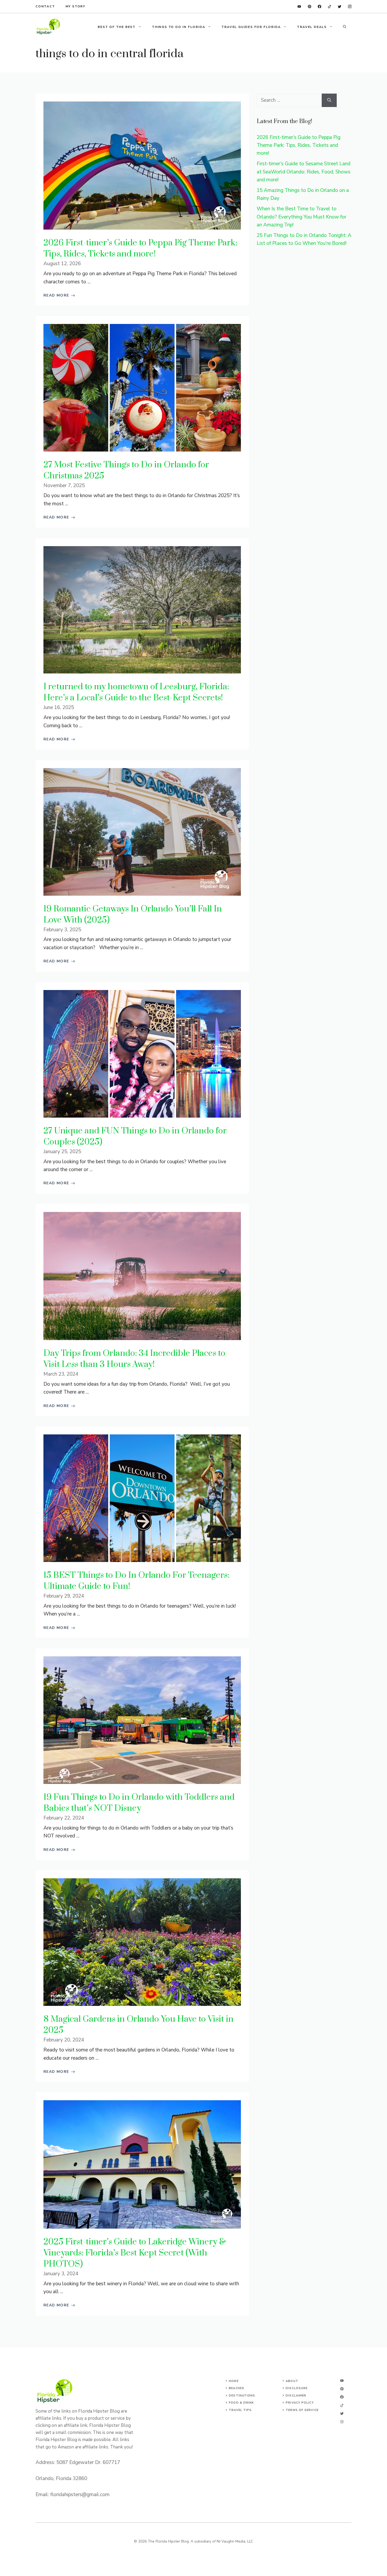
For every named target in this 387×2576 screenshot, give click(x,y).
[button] (345, 27)
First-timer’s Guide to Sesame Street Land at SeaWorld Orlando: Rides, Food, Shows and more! (304, 172)
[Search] (329, 100)
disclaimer (296, 2396)
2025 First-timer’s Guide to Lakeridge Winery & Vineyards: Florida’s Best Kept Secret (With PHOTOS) (135, 2253)
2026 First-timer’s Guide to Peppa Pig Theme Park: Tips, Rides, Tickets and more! (140, 248)
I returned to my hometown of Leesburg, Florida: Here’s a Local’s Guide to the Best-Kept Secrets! (136, 692)
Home (234, 2381)
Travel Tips (240, 2410)
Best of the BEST (117, 27)
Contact (45, 6)
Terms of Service (302, 2410)
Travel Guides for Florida (251, 27)
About (292, 2381)
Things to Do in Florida (178, 27)
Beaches (237, 2388)
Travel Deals (312, 27)
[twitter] (339, 6)
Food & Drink (241, 2403)
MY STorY (75, 6)
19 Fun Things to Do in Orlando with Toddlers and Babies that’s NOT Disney (139, 1803)
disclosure (297, 2388)
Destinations (242, 2396)
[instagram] (350, 6)
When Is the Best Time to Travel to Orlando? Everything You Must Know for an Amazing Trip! (301, 217)
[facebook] (319, 6)
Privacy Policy (300, 2403)
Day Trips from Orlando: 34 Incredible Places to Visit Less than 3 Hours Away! (134, 1359)
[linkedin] (299, 6)
